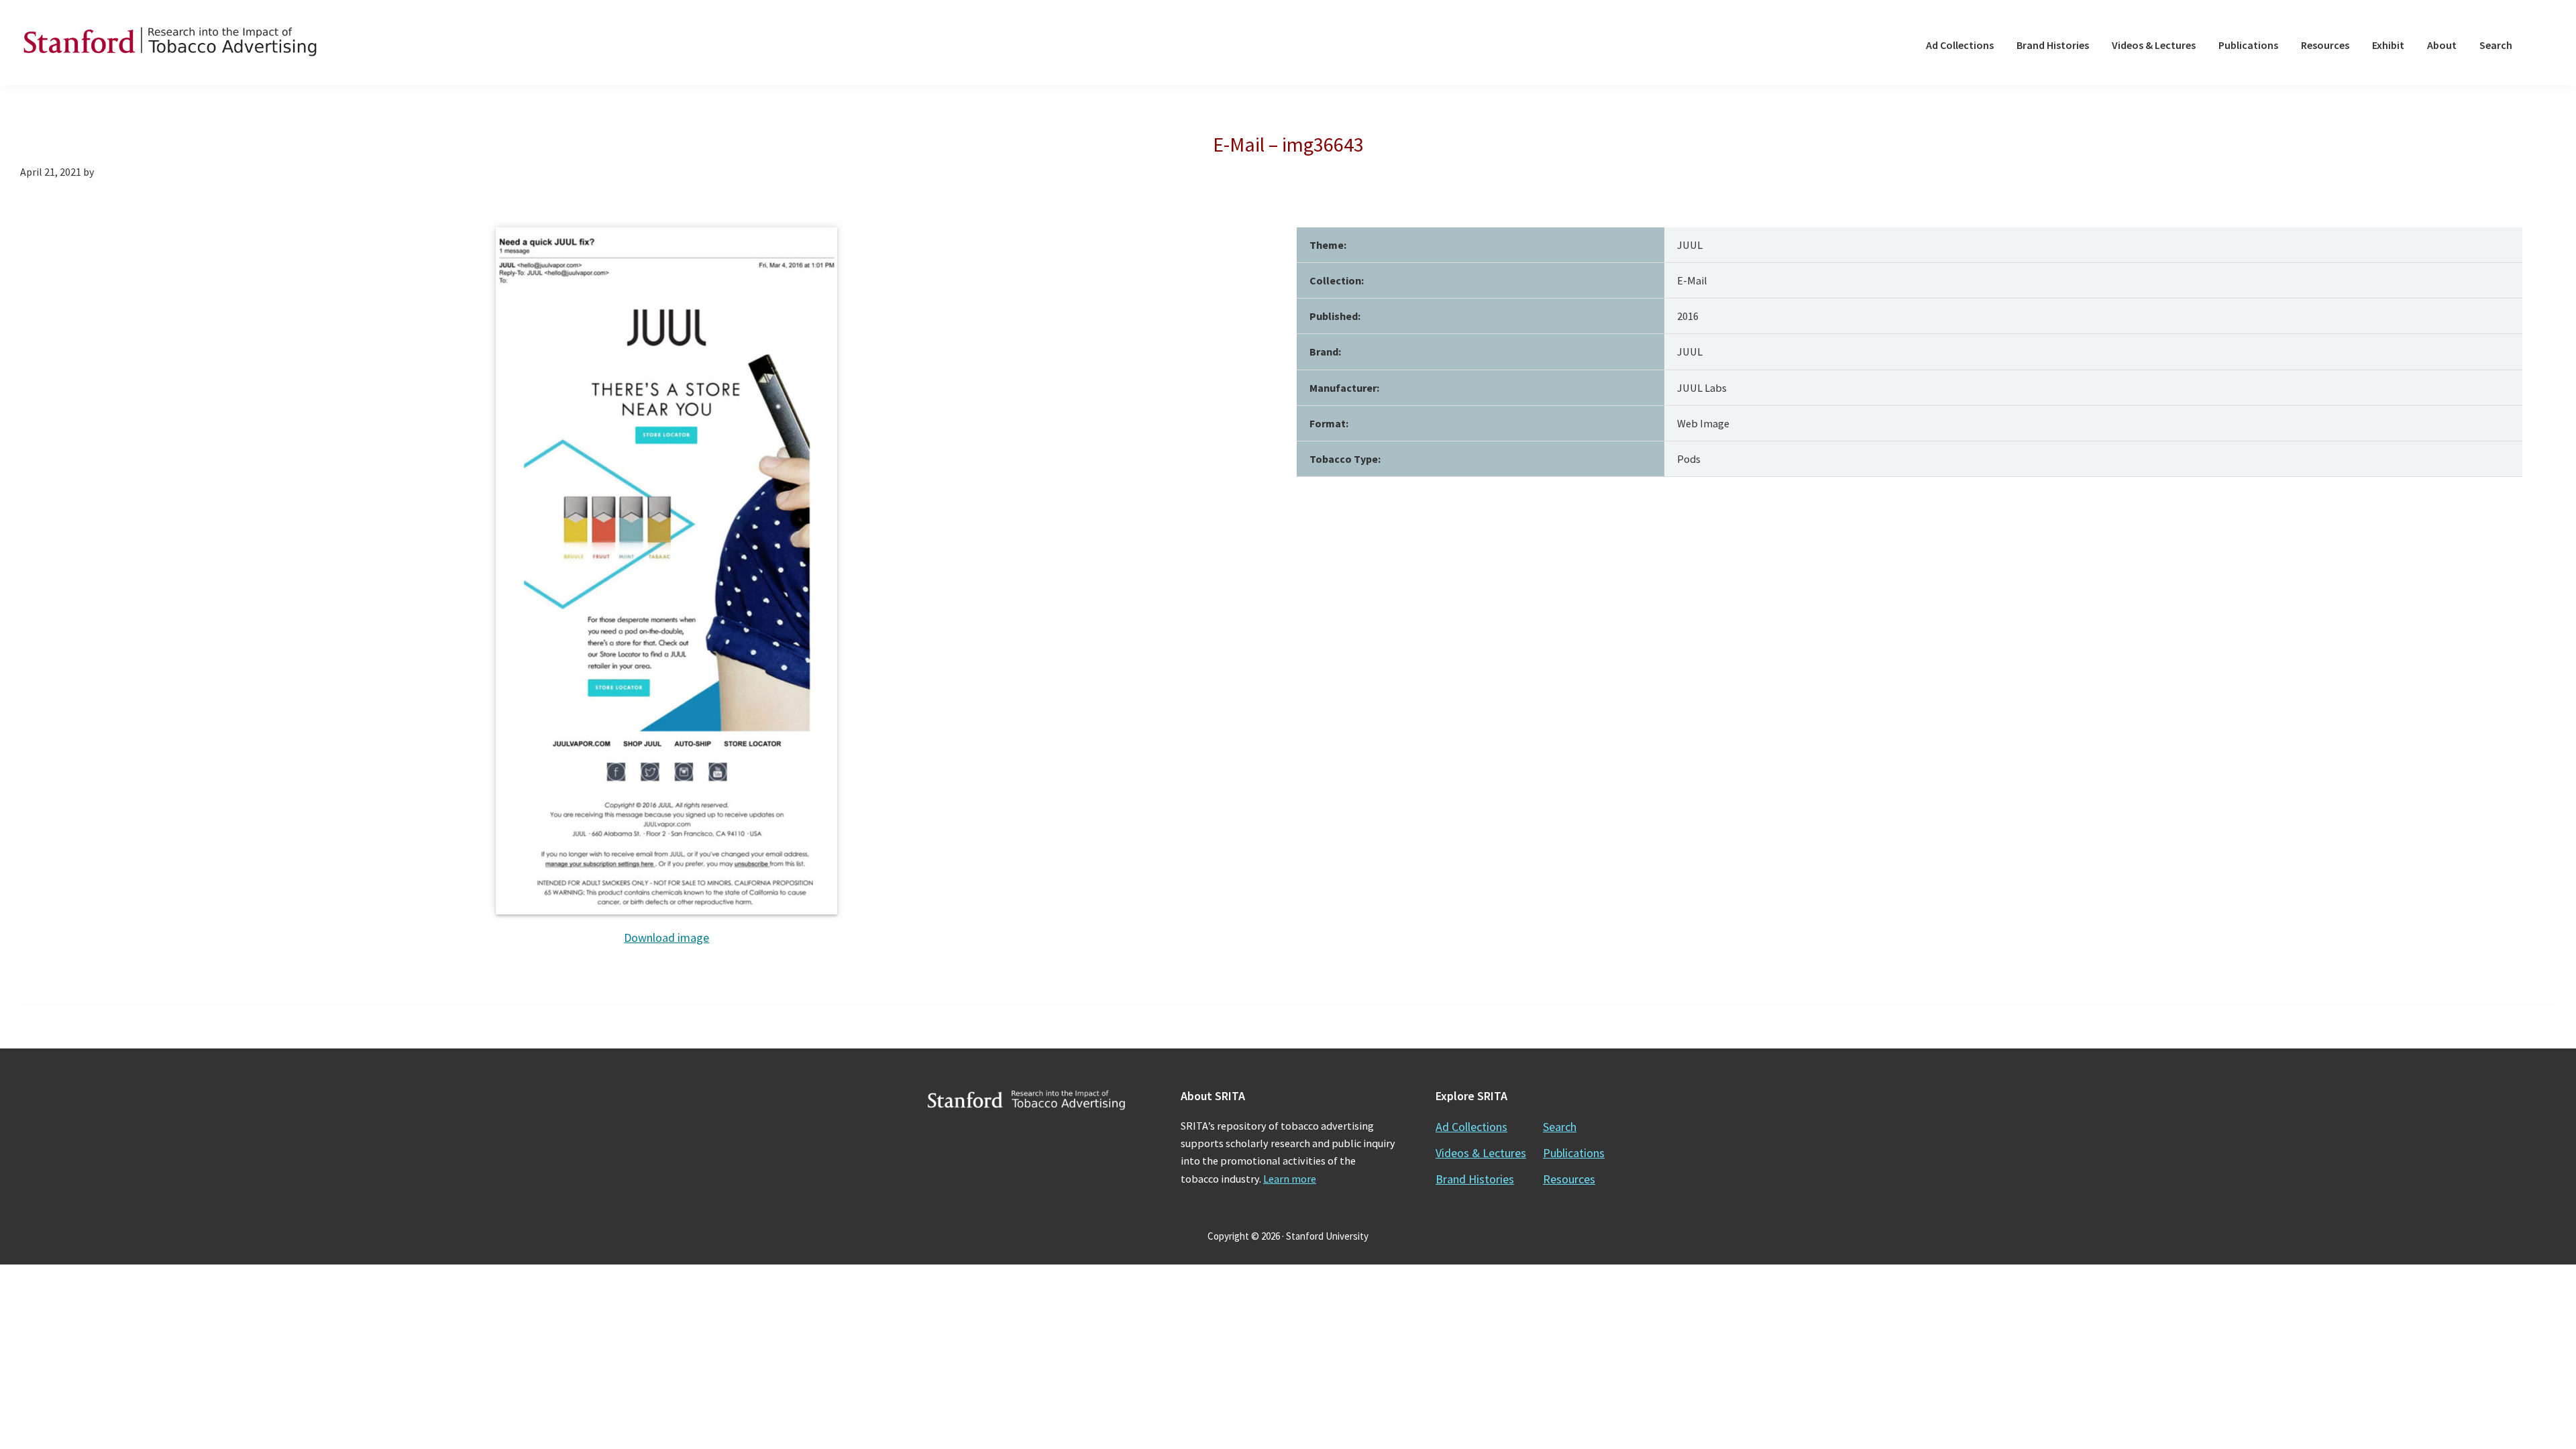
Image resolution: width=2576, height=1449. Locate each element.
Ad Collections (1471, 1127)
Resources (1569, 1179)
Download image (666, 937)
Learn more (1290, 1179)
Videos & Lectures (1481, 1153)
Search (1560, 1127)
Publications (1574, 1153)
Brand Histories (1475, 1179)
